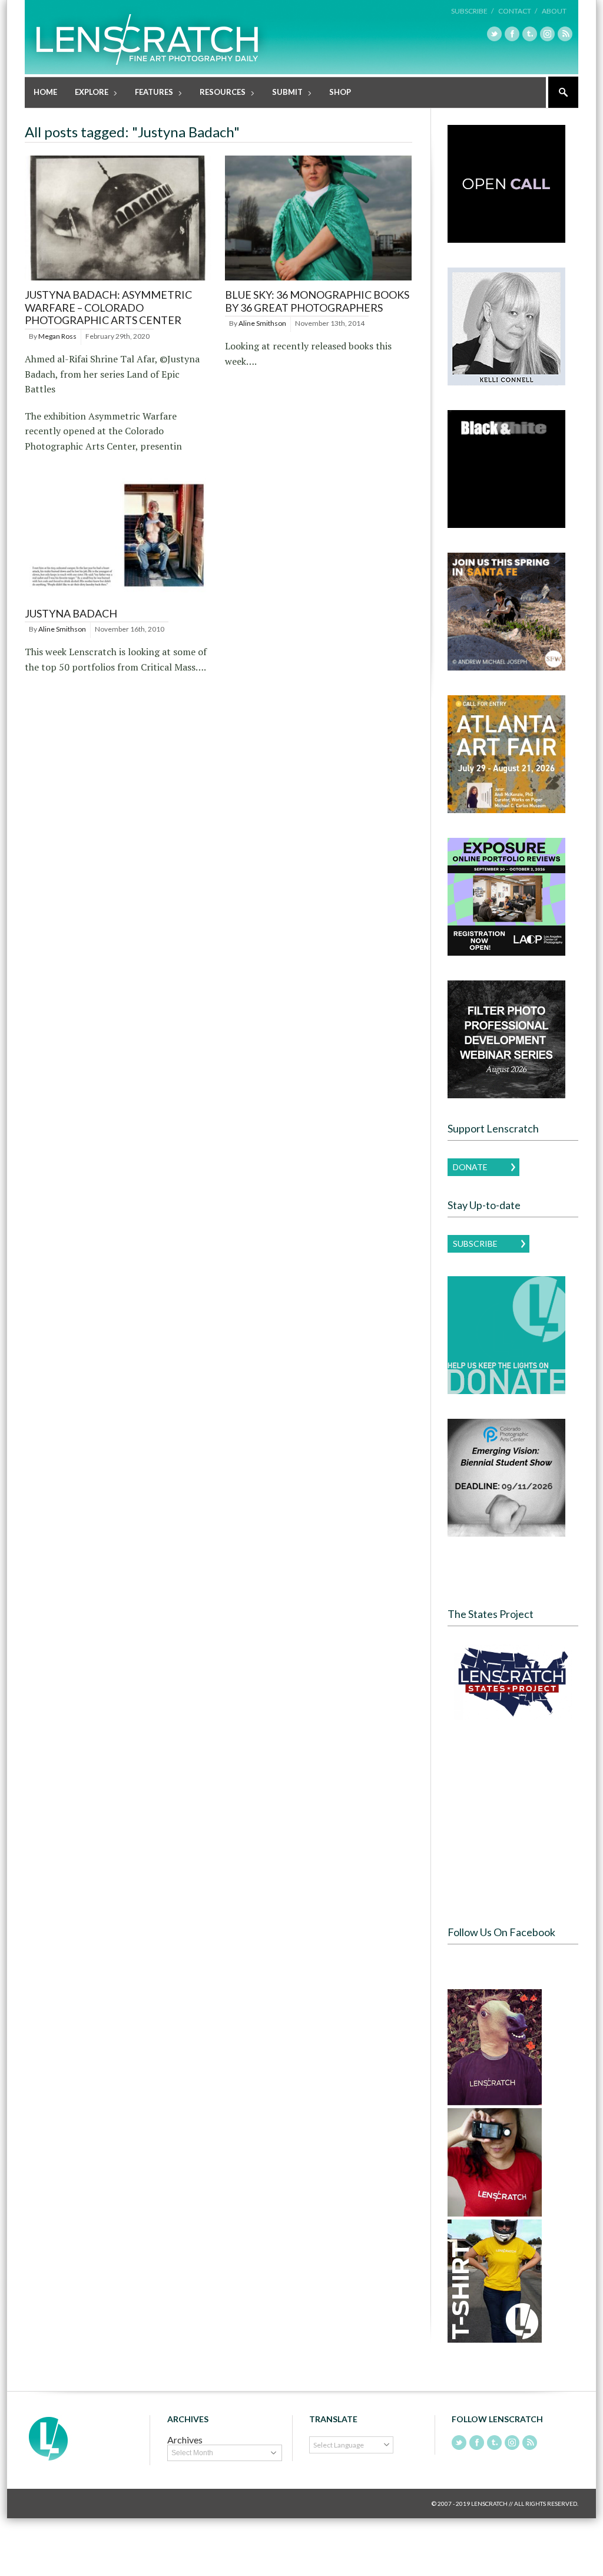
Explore (87, 93)
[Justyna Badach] (118, 599)
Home (45, 92)
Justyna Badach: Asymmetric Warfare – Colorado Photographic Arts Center (108, 307)
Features (150, 93)
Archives (185, 2440)
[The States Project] (513, 1682)
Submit (283, 93)
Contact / (518, 11)
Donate (470, 1167)
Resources (218, 93)
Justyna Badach (71, 613)
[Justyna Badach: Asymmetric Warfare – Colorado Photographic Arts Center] (118, 281)
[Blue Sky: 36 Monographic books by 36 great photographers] (318, 281)
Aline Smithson (262, 323)
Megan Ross (57, 336)
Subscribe (475, 1244)
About (554, 11)
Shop (340, 92)
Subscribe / (472, 11)
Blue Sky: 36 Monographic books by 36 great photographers (317, 301)
